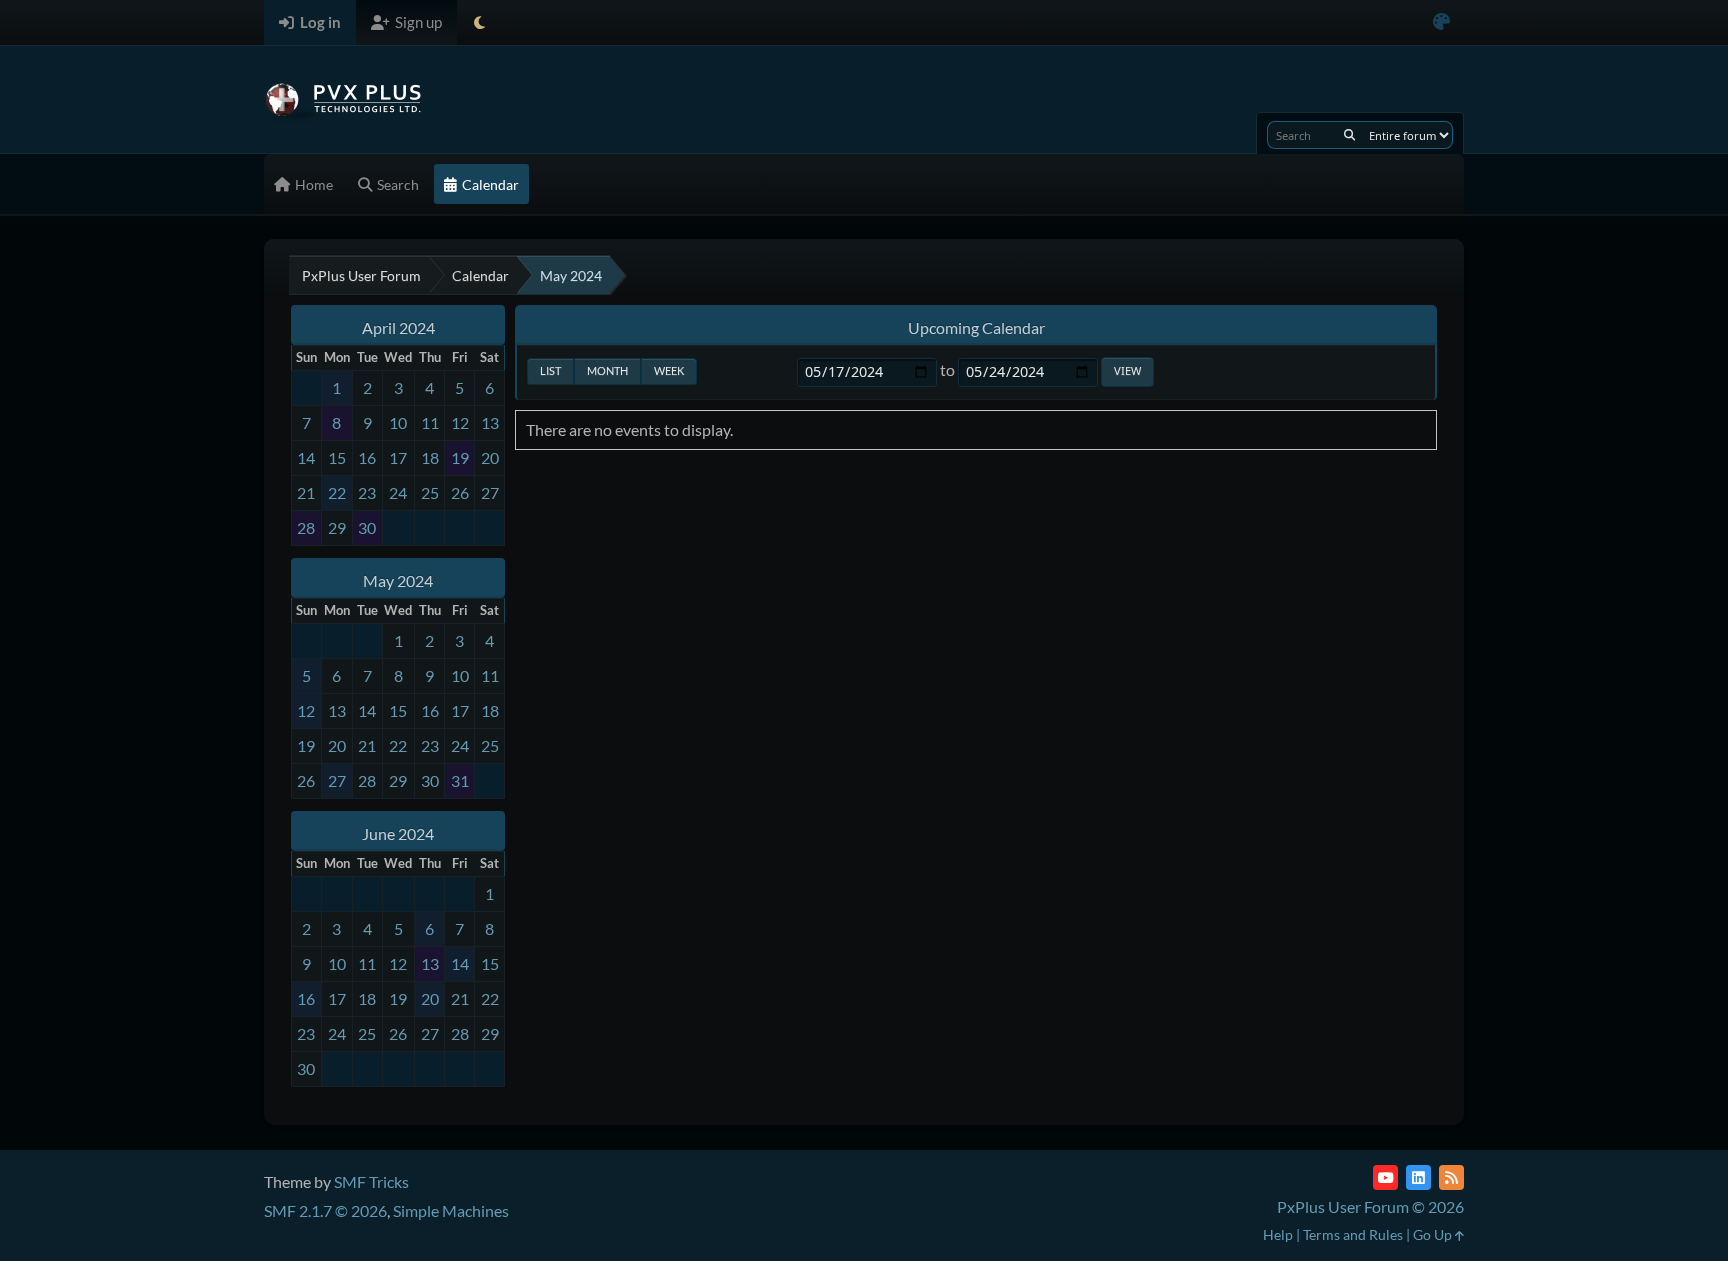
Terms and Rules (1353, 1234)
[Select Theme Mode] (479, 22)
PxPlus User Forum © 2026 (1370, 1206)
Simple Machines (451, 1210)
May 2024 (398, 580)
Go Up (1434, 1234)
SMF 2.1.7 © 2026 (325, 1210)
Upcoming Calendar (976, 327)
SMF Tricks (371, 1181)
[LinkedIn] (1418, 1177)
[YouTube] (1385, 1177)
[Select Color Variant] (1441, 22)
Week (669, 370)
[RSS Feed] (1451, 1177)
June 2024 (398, 833)
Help (1278, 1234)
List (550, 370)
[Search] (1349, 135)
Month (607, 370)
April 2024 (398, 327)
